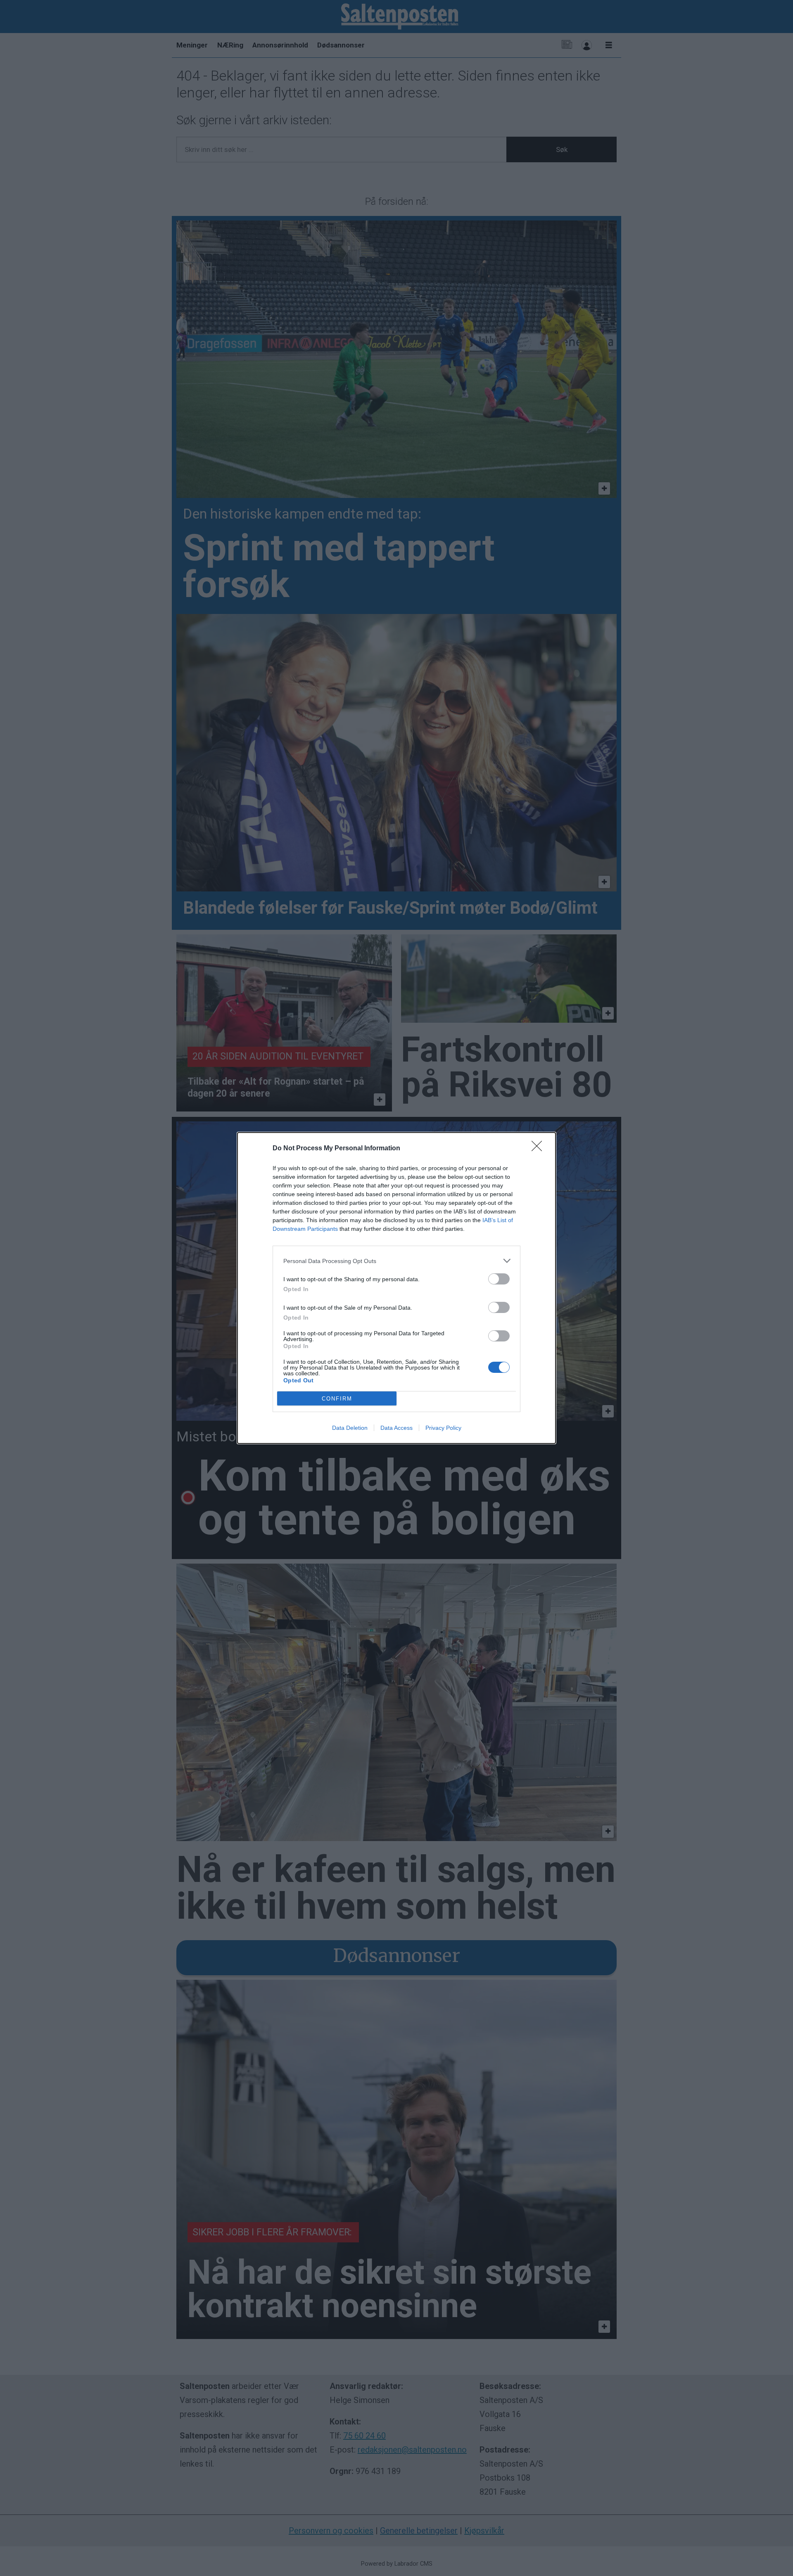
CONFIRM (337, 1399)
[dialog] (396, 1288)
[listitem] (396, 1261)
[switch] (499, 1279)
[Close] (539, 1149)
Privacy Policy (443, 1428)
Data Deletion (350, 1428)
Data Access (396, 1428)
